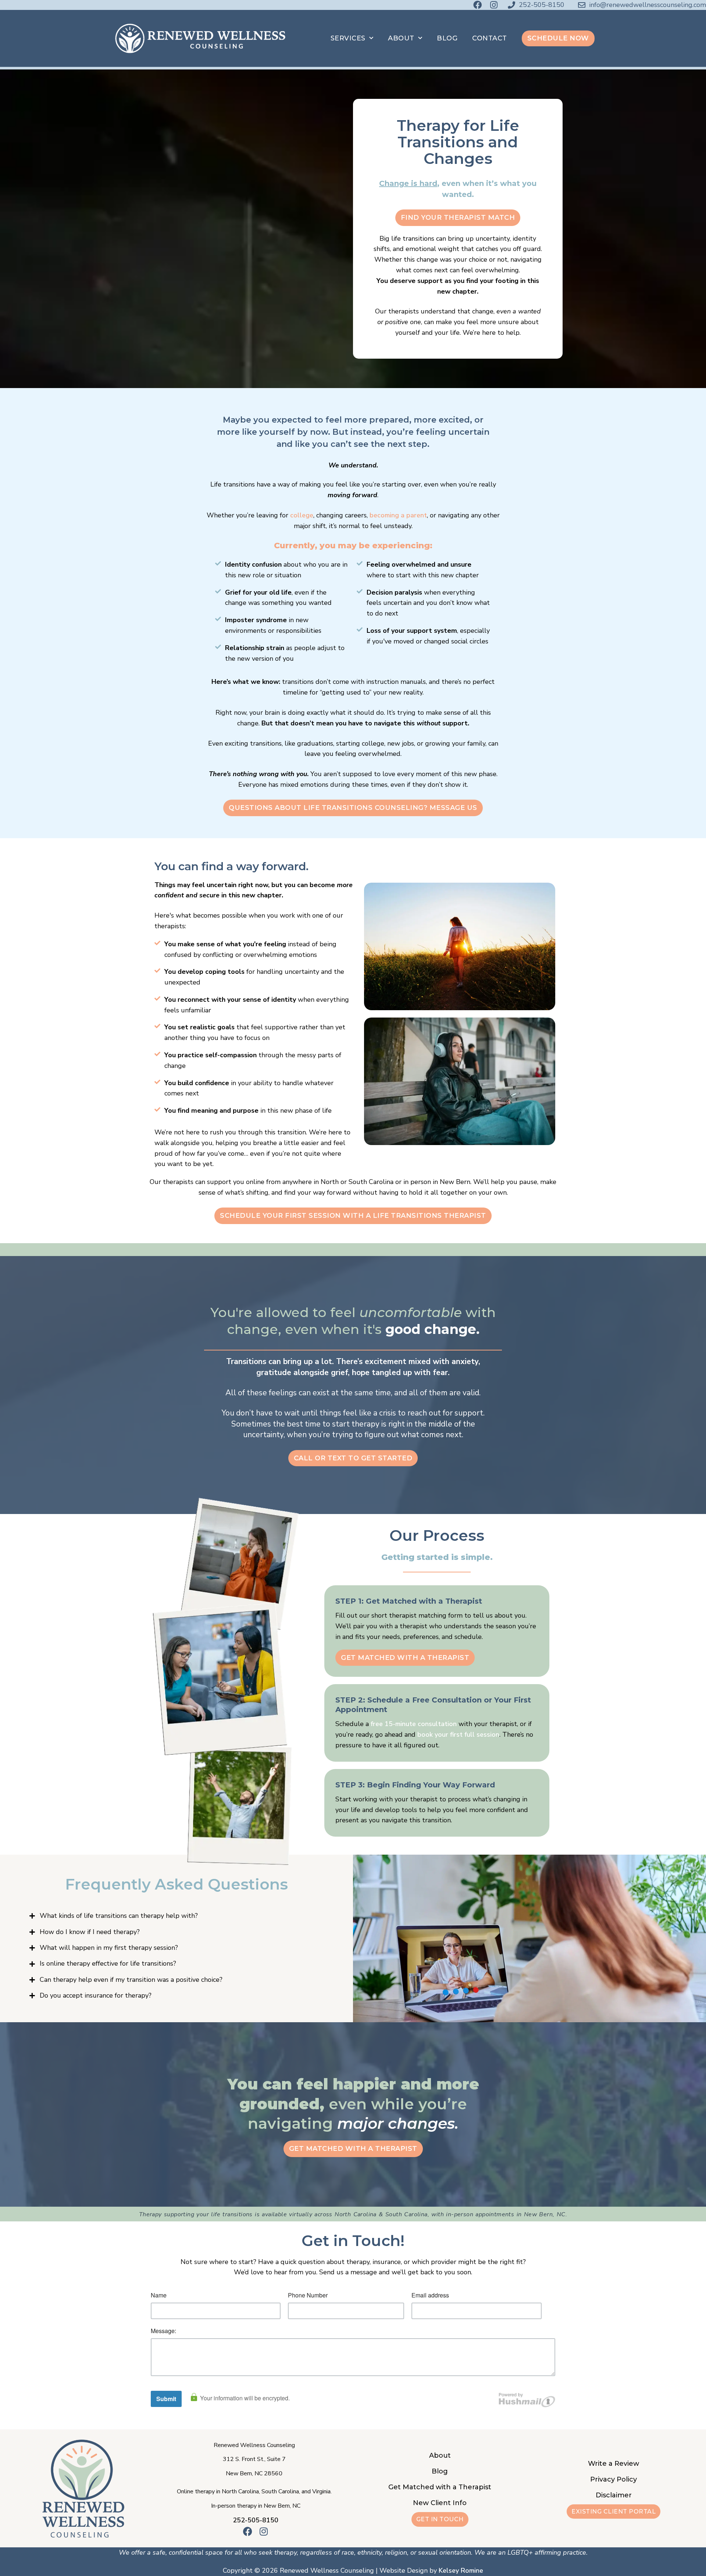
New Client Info (440, 2503)
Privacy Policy (614, 2479)
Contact (490, 38)
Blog (447, 38)
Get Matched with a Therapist (440, 2487)
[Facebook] (477, 5)
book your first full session (458, 1734)
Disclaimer (614, 2495)
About (401, 38)
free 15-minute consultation (414, 1724)
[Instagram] (494, 5)
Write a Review (614, 2464)
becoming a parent (398, 515)
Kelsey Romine (461, 2570)
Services (348, 38)
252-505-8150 (256, 2520)
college (302, 515)
